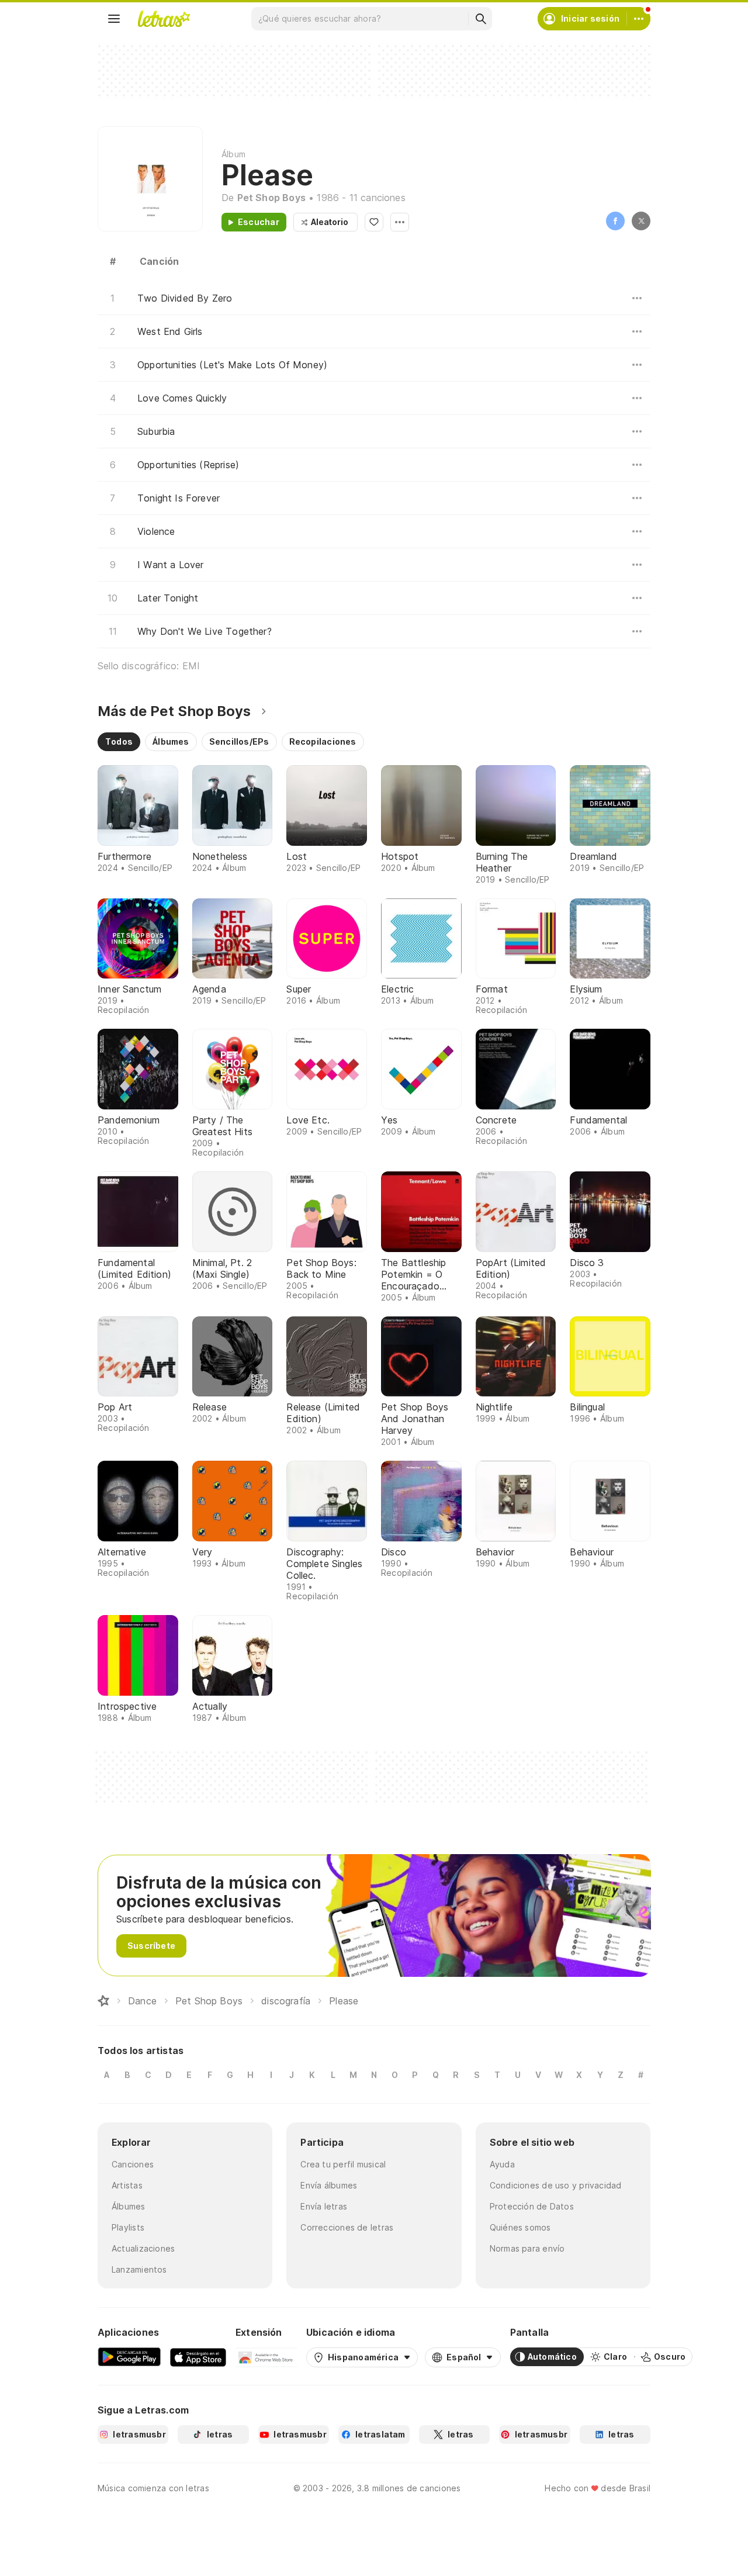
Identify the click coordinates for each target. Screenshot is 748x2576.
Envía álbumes (329, 2185)
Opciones (400, 222)
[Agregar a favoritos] (374, 222)
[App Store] (198, 2357)
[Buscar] (480, 19)
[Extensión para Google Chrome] (266, 2357)
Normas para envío (527, 2248)
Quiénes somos (520, 2227)
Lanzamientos (139, 2269)
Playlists (128, 2227)
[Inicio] (103, 2001)
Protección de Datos (532, 2206)
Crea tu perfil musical (343, 2164)
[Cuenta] (639, 19)
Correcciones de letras (347, 2227)
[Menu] (114, 19)
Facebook (615, 221)
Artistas (127, 2185)
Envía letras (324, 2206)
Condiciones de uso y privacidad (556, 2185)
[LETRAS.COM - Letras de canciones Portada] (164, 19)
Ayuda (502, 2164)
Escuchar (259, 222)
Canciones (133, 2164)
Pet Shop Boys (271, 198)
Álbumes (129, 2206)
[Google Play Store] (129, 2357)
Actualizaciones (143, 2248)
